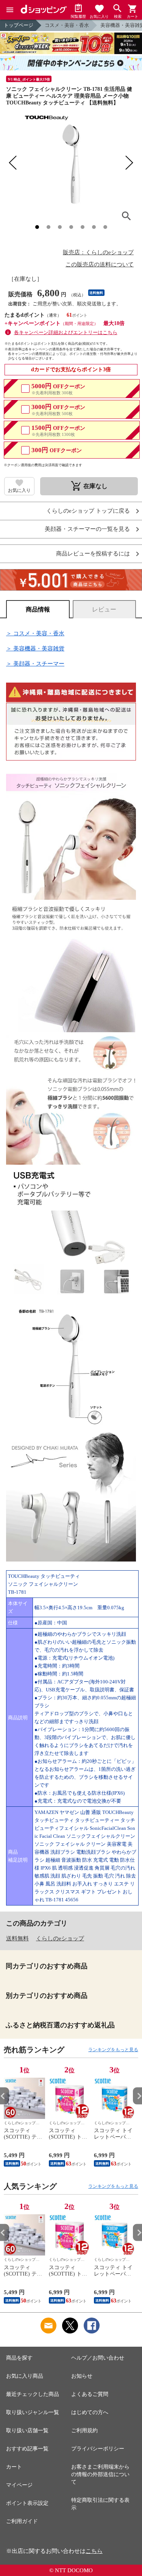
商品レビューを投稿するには (93, 554)
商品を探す (19, 2358)
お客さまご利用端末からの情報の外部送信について (100, 2474)
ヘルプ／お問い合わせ (98, 2358)
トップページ (19, 25)
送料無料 (17, 1938)
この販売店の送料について (100, 264)
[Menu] (10, 10)
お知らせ (82, 2376)
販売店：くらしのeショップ (98, 252)
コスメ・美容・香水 (67, 25)
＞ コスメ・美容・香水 (35, 633)
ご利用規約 (84, 2431)
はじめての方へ (90, 2412)
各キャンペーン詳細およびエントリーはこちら (66, 332)
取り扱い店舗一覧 (27, 2431)
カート (14, 2467)
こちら (94, 2551)
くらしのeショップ (60, 1938)
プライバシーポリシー (98, 2449)
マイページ (19, 2485)
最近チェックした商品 (33, 2394)
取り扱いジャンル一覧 (33, 2412)
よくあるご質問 (90, 2394)
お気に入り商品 (25, 2376)
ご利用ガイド (22, 2521)
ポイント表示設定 (27, 2503)
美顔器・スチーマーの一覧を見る (87, 529)
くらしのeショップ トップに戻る (88, 511)
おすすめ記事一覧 (27, 2449)
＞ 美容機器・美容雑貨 (35, 649)
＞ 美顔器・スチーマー (35, 664)
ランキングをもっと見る (113, 2050)
